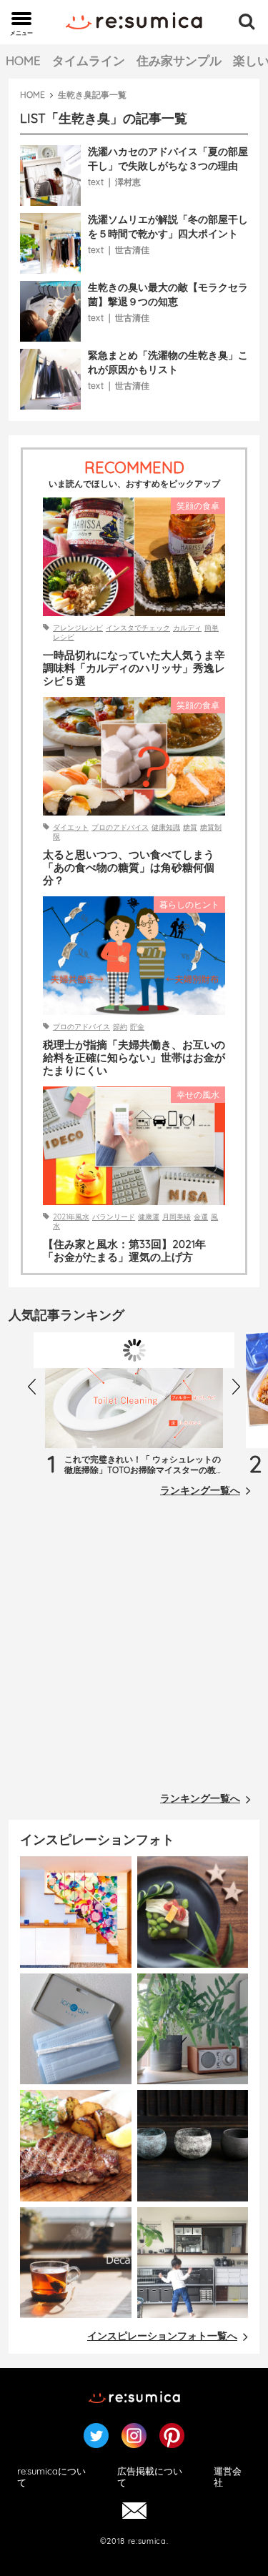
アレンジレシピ (78, 628)
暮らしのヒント (189, 905)
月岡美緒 (177, 1217)
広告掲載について (150, 2477)
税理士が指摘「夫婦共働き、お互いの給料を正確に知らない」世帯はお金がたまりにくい (134, 1058)
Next (240, 1390)
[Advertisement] (134, 1648)
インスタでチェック (138, 628)
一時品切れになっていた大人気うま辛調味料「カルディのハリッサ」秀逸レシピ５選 (134, 668)
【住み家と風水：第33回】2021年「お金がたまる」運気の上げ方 (124, 1251)
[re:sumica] (134, 22)
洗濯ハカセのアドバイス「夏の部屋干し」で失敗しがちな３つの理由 (168, 159)
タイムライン (89, 60)
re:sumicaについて (51, 2477)
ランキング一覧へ (200, 1490)
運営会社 (228, 2477)
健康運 (149, 1217)
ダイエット (71, 827)
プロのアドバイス (120, 827)
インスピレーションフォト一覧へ (162, 2336)
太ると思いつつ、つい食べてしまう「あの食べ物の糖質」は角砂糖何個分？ (129, 868)
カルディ (187, 628)
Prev (36, 1390)
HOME (23, 60)
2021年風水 (71, 1217)
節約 (120, 1027)
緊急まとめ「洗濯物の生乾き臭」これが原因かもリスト (168, 362)
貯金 (137, 1027)
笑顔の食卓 (198, 506)
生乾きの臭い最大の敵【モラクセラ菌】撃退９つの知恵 (168, 294)
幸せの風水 (198, 1095)
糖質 (190, 827)
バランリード (114, 1217)
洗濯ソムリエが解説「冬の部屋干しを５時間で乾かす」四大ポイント (168, 227)
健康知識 (166, 827)
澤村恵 (128, 182)
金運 (201, 1217)
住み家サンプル (179, 60)
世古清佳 (132, 250)
